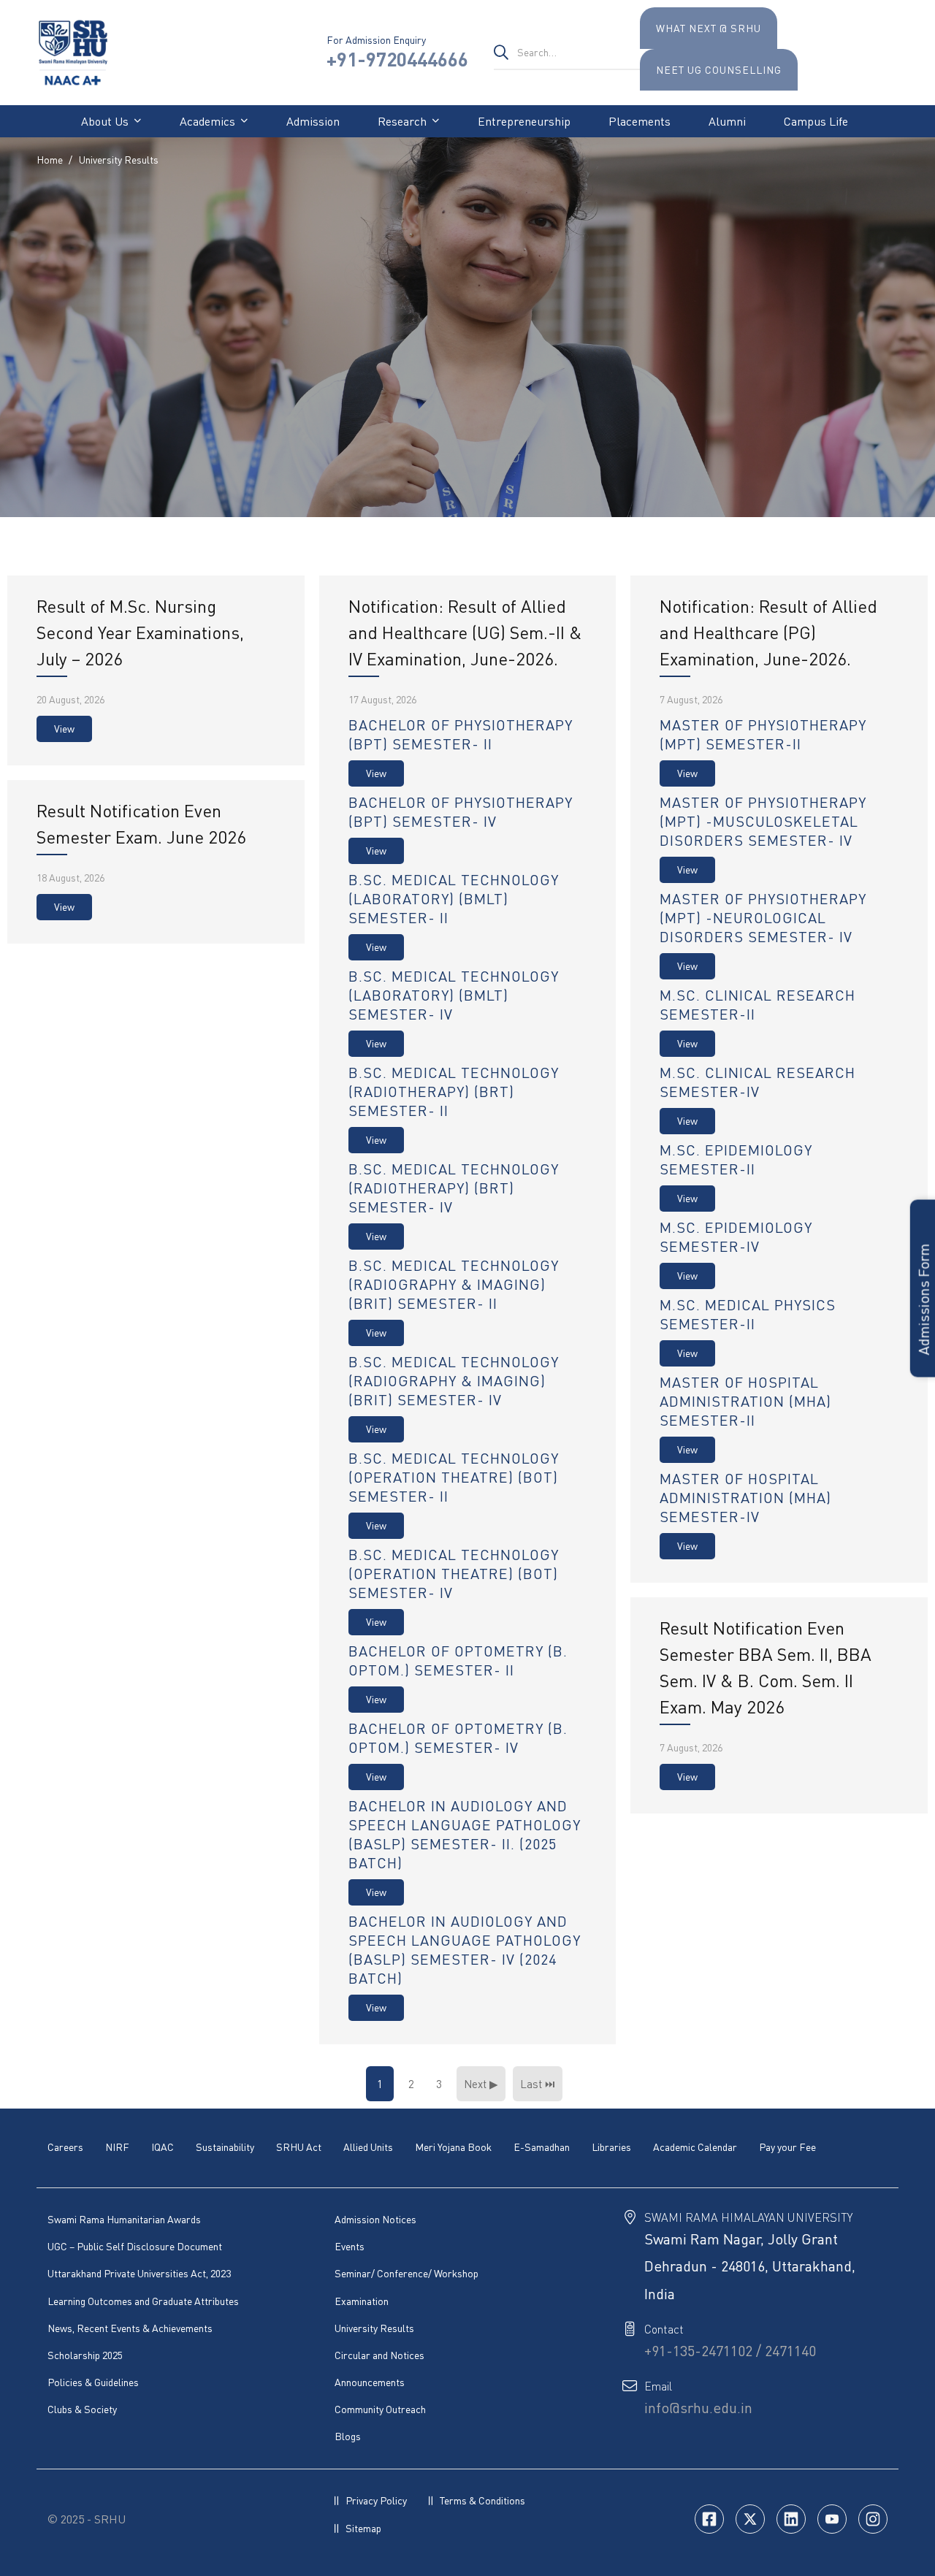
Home (50, 160)
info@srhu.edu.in (698, 2408)
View (64, 729)
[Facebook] (709, 2519)
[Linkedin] (791, 2519)
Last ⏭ (538, 2084)
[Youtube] (832, 2519)
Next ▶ (481, 2084)
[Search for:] (567, 52)
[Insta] (873, 2519)
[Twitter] (750, 2519)
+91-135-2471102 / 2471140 (730, 2351)
